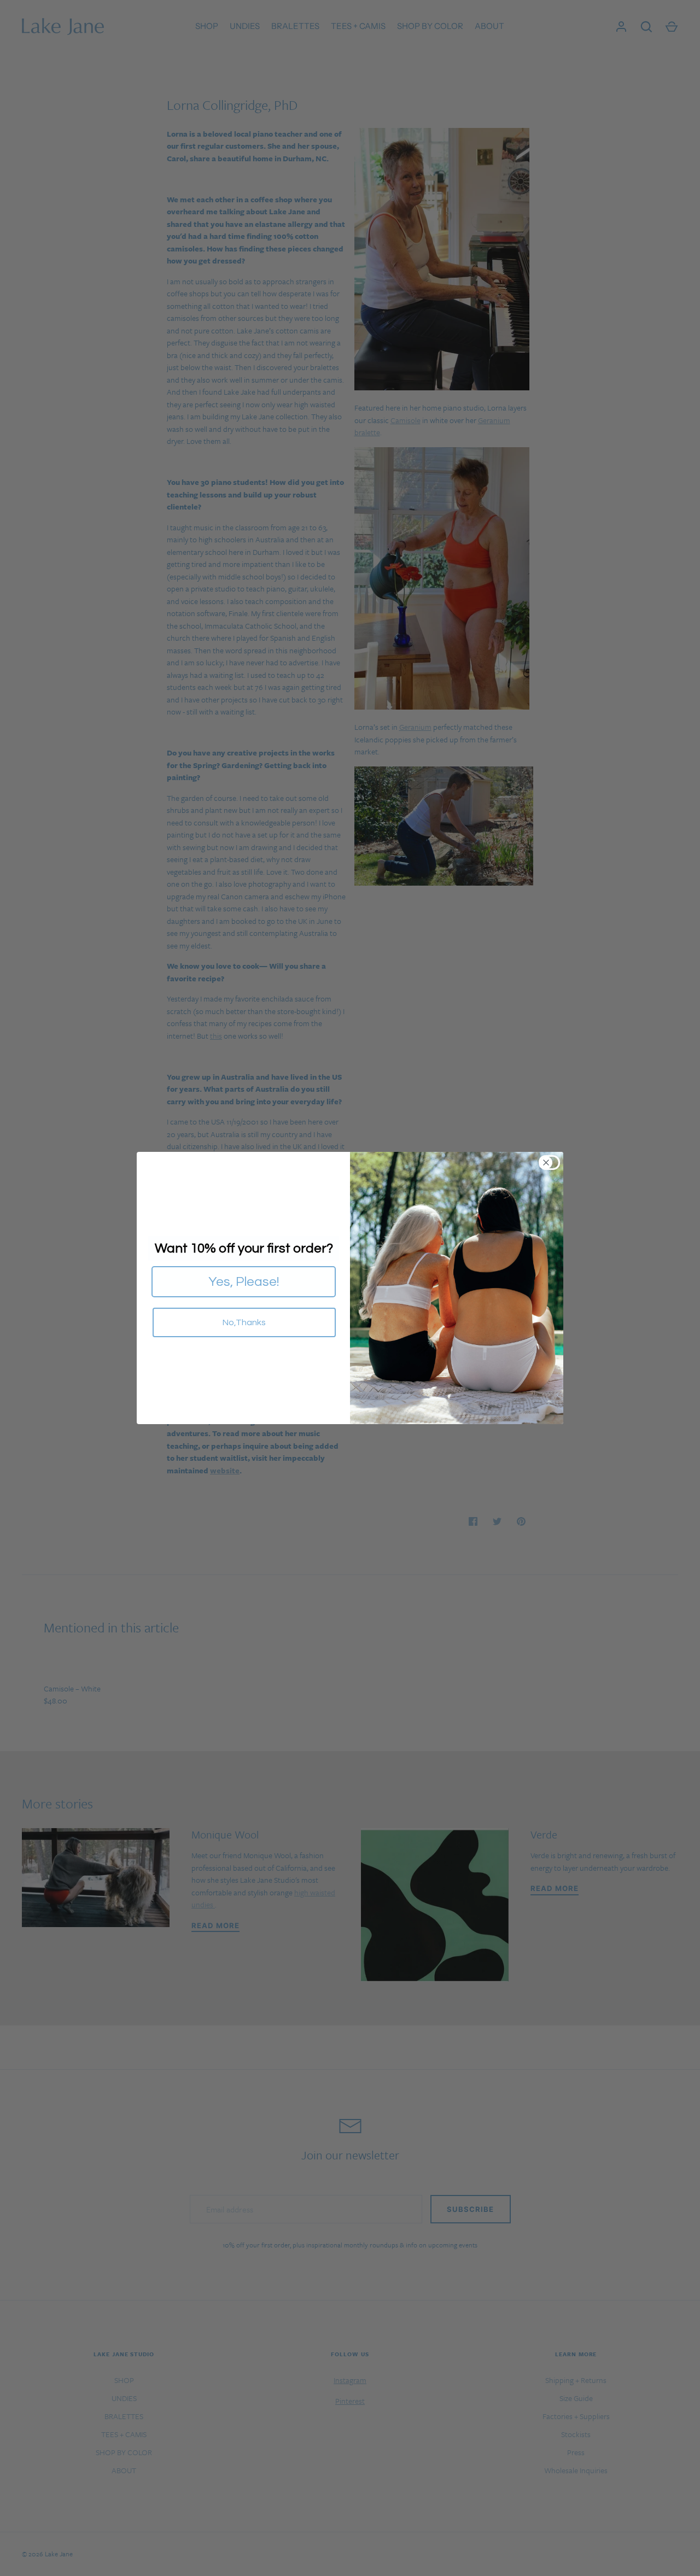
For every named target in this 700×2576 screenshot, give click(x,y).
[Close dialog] (553, 1163)
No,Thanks (244, 1322)
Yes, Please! (244, 1282)
